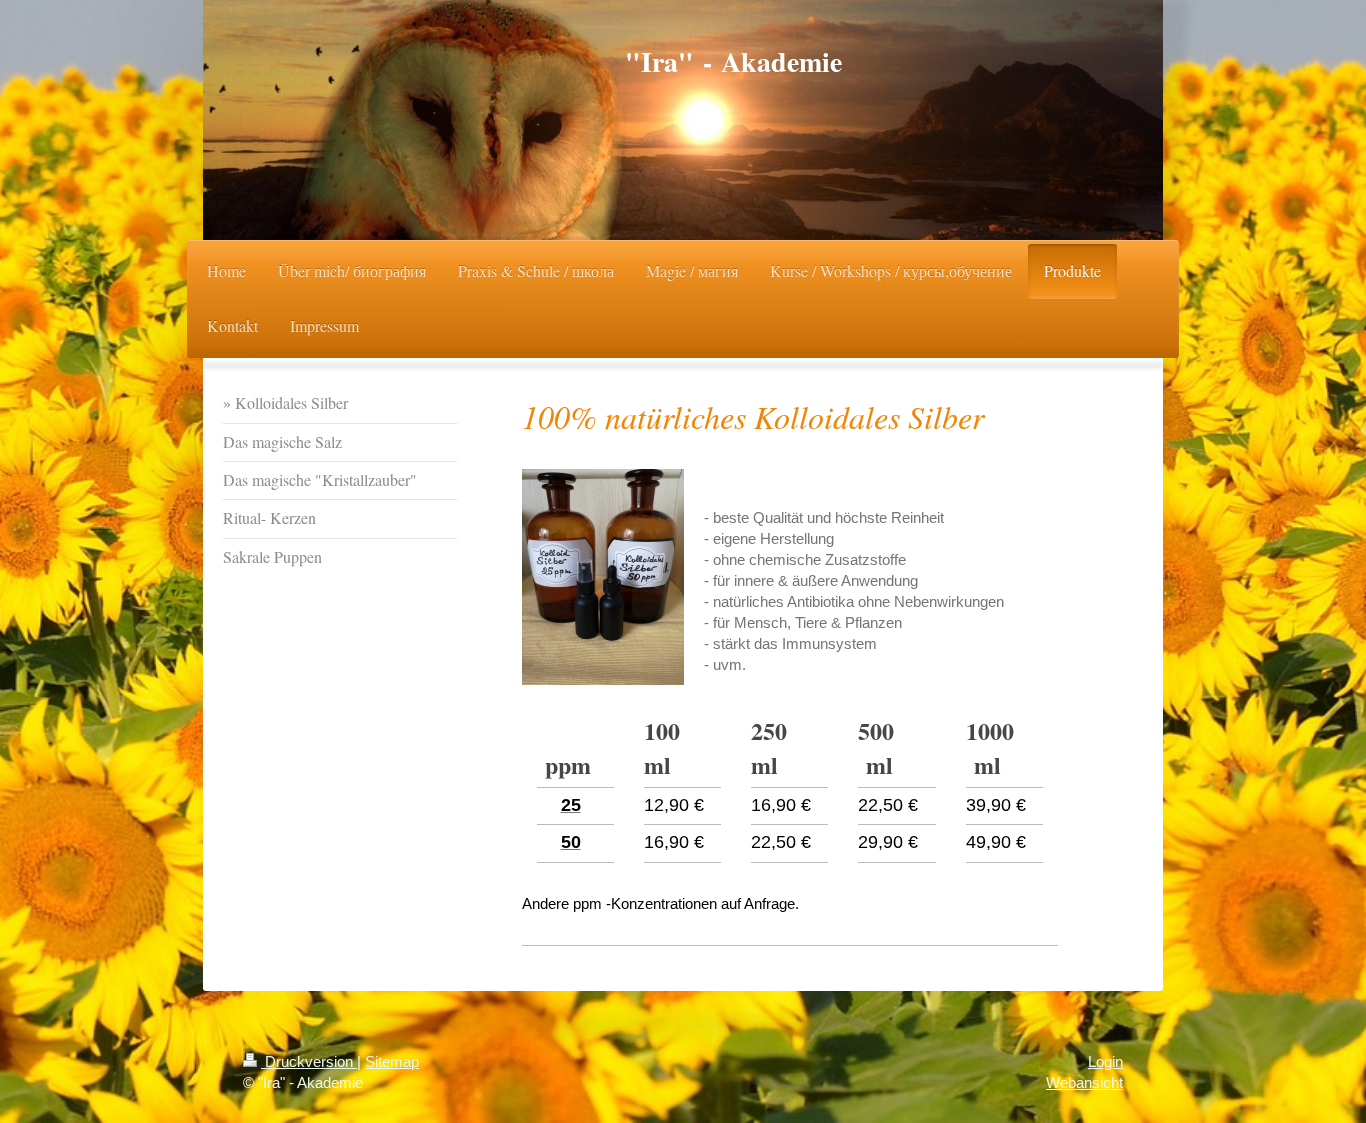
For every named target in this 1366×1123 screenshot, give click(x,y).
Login (1105, 1061)
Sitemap (392, 1061)
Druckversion (309, 1061)
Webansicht (1084, 1082)
